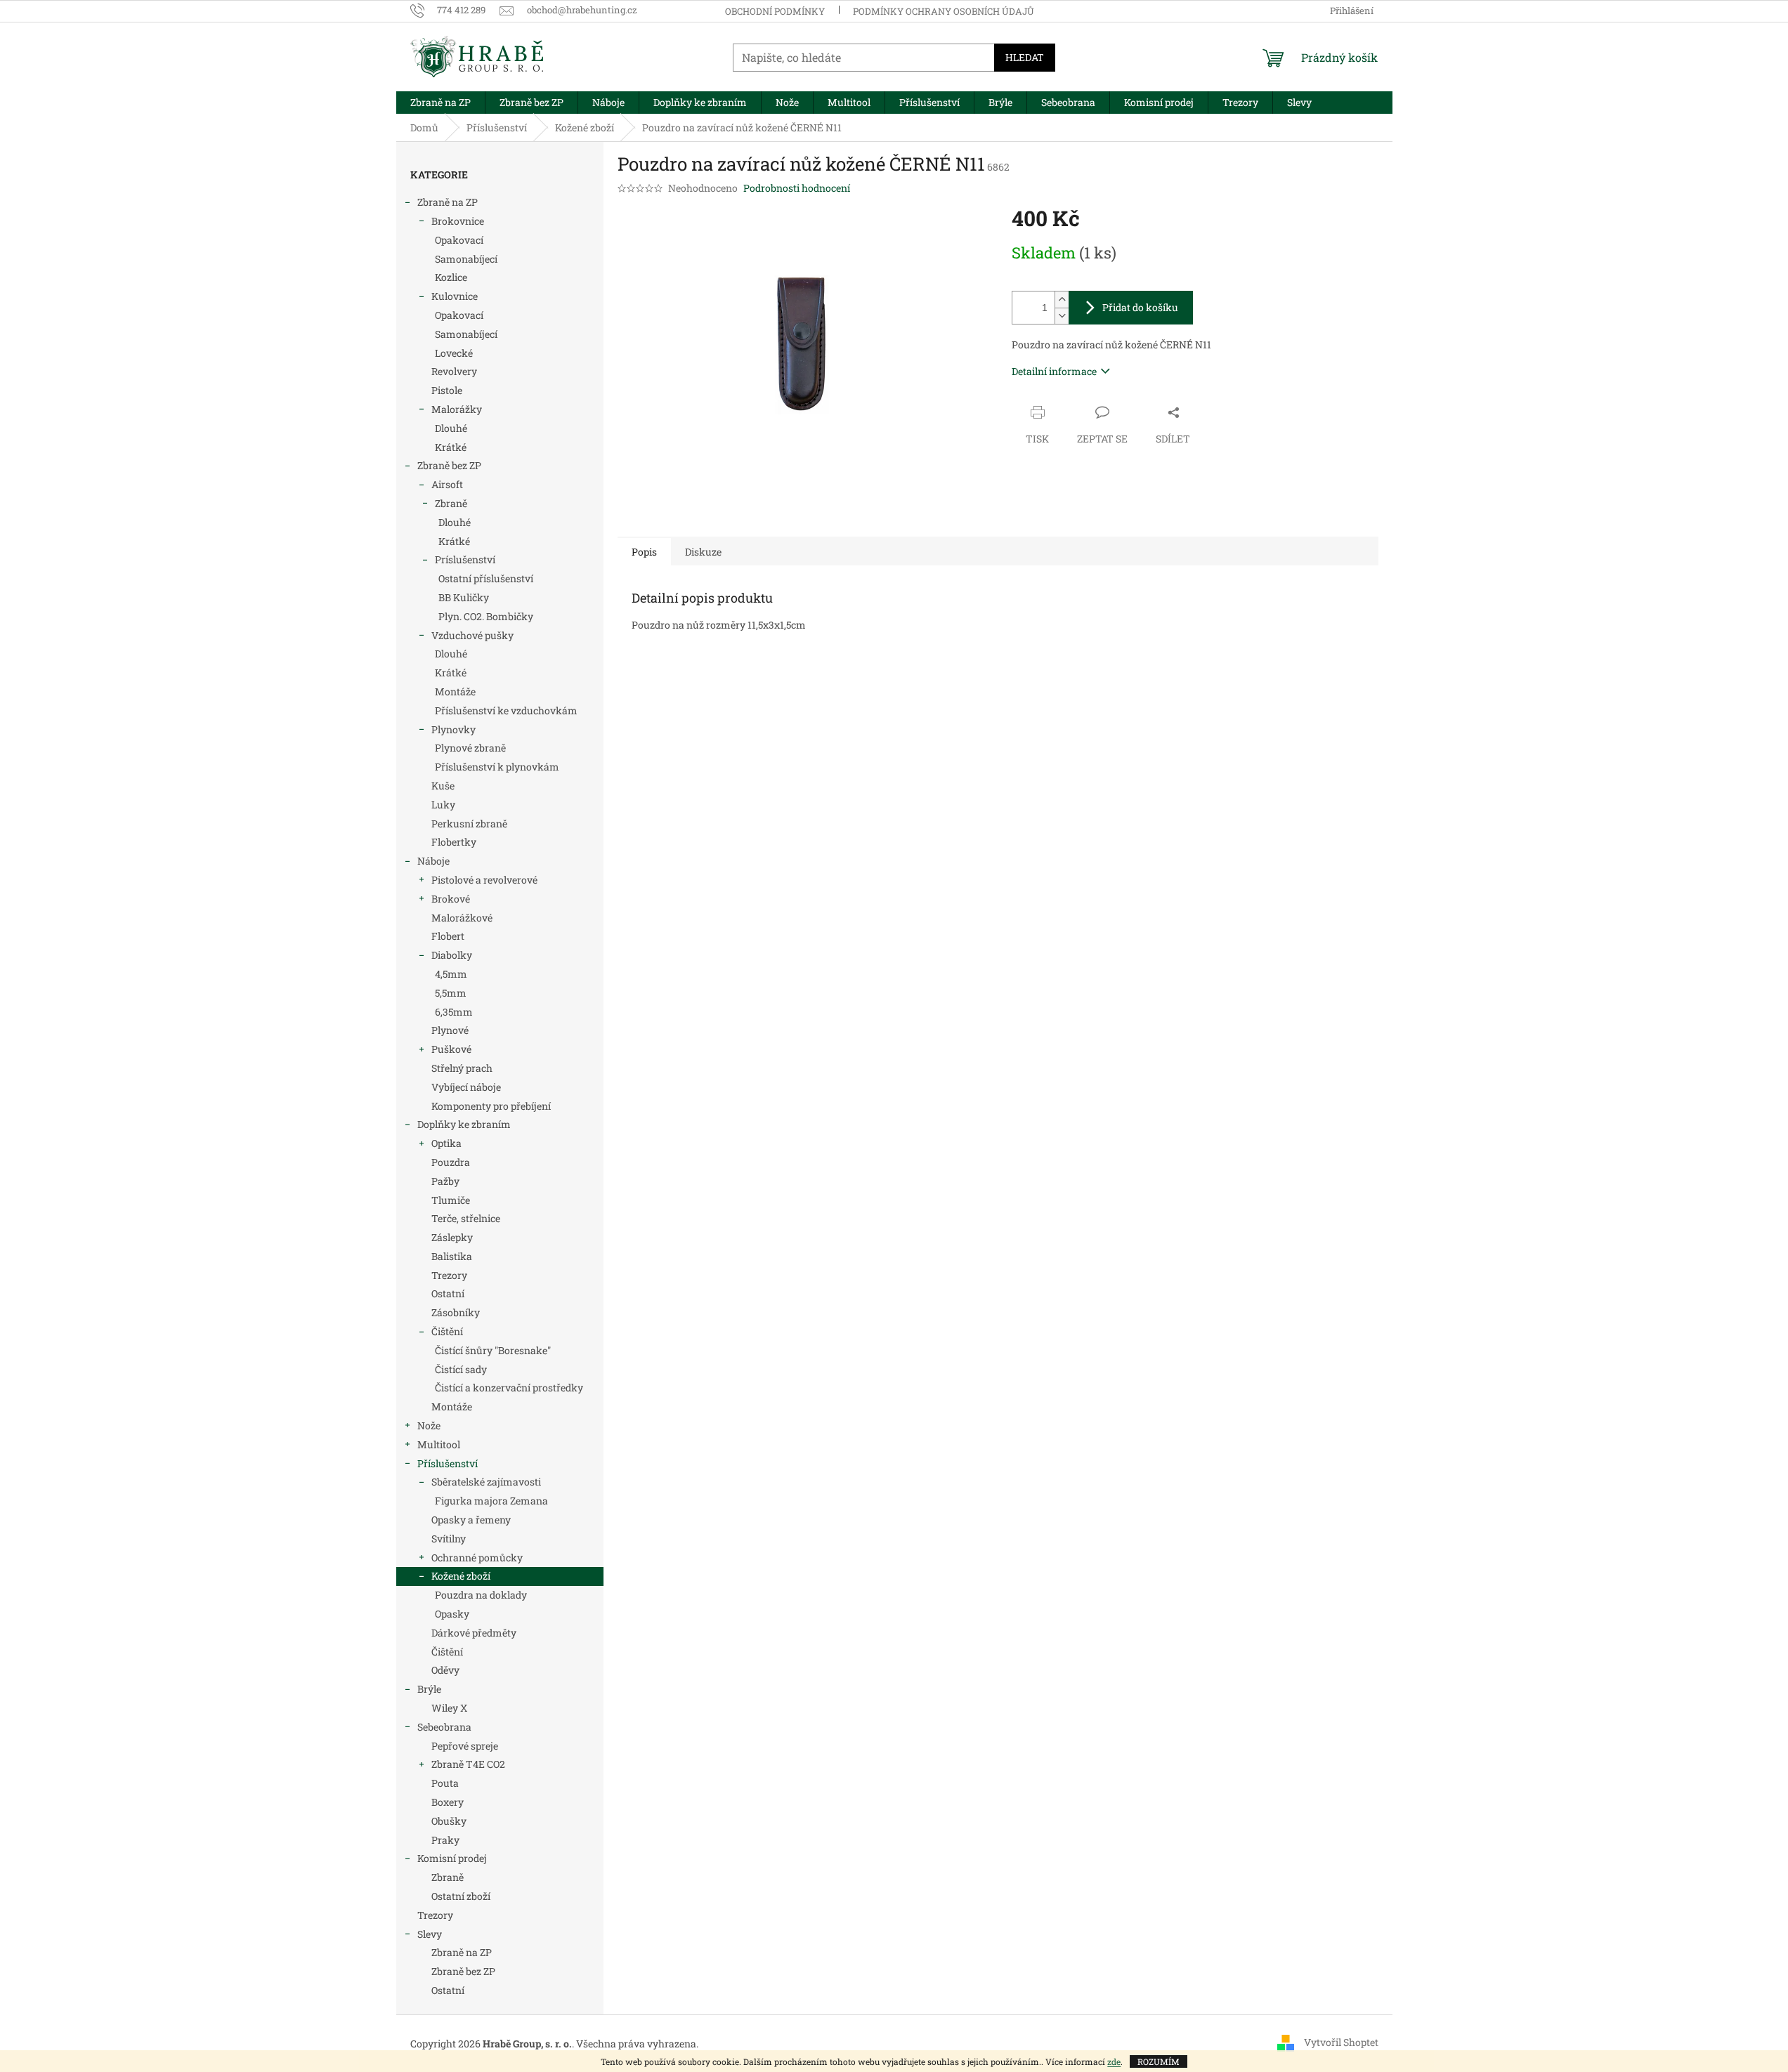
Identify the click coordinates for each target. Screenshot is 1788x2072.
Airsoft (447, 484)
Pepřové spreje (465, 1746)
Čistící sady (461, 1369)
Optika (446, 1143)
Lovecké (454, 353)
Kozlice (451, 277)
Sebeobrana (444, 1727)
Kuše (443, 786)
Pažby (445, 1181)
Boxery (448, 1802)
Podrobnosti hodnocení (797, 188)
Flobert (448, 936)
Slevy (430, 1934)
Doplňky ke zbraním (464, 1124)
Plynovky (453, 729)
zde (1114, 2061)
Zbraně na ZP (448, 202)
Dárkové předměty (474, 1633)
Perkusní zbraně (469, 824)
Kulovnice (455, 296)
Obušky (449, 1821)
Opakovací (459, 240)
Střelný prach (462, 1068)
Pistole (447, 390)
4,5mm (451, 974)
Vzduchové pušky (472, 635)
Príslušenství (465, 559)
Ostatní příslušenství (486, 578)
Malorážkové (462, 918)
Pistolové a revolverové (484, 880)
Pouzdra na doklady (481, 1595)
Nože (429, 1425)
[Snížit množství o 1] (1062, 316)
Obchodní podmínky (775, 11)
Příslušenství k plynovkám (497, 767)
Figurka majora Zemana (491, 1501)
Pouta (445, 1783)
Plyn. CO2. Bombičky (486, 616)
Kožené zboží (461, 1576)
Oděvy (445, 1670)
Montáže (455, 691)
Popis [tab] (644, 552)
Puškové (451, 1049)
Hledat (1025, 57)
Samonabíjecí (466, 259)
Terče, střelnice (466, 1218)
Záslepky (452, 1237)
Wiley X (449, 1708)
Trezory (449, 1275)
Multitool (439, 1444)
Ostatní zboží (461, 1896)
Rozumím (1159, 2061)
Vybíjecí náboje (466, 1087)
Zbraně (451, 503)
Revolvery (454, 371)
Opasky (452, 1614)
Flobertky (454, 842)
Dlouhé (451, 428)
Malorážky (457, 409)
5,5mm (451, 993)
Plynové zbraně (470, 748)
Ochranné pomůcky (477, 1558)
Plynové (450, 1030)
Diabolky (452, 955)
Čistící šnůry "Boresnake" (493, 1350)
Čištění (447, 1331)
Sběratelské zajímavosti (486, 1482)
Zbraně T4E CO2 (468, 1764)
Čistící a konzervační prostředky (509, 1388)
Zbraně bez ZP (449, 465)
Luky (443, 805)
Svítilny (449, 1539)
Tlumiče (451, 1200)
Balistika (452, 1256)
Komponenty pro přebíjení (491, 1106)
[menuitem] (441, 103)
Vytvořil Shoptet (1341, 2042)
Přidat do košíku (1140, 307)
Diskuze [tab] (703, 552)
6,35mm (454, 1012)
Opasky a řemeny (471, 1520)
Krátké (451, 447)
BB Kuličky (464, 597)
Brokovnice (458, 221)
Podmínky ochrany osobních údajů (944, 11)
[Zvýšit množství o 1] (1062, 300)
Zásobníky (456, 1312)
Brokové (451, 899)
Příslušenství (448, 1463)
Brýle (429, 1689)
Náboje (433, 861)
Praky (445, 1840)
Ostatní (448, 1293)
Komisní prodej (452, 1858)
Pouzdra (451, 1162)
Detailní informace (1054, 371)
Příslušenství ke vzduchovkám (506, 710)
